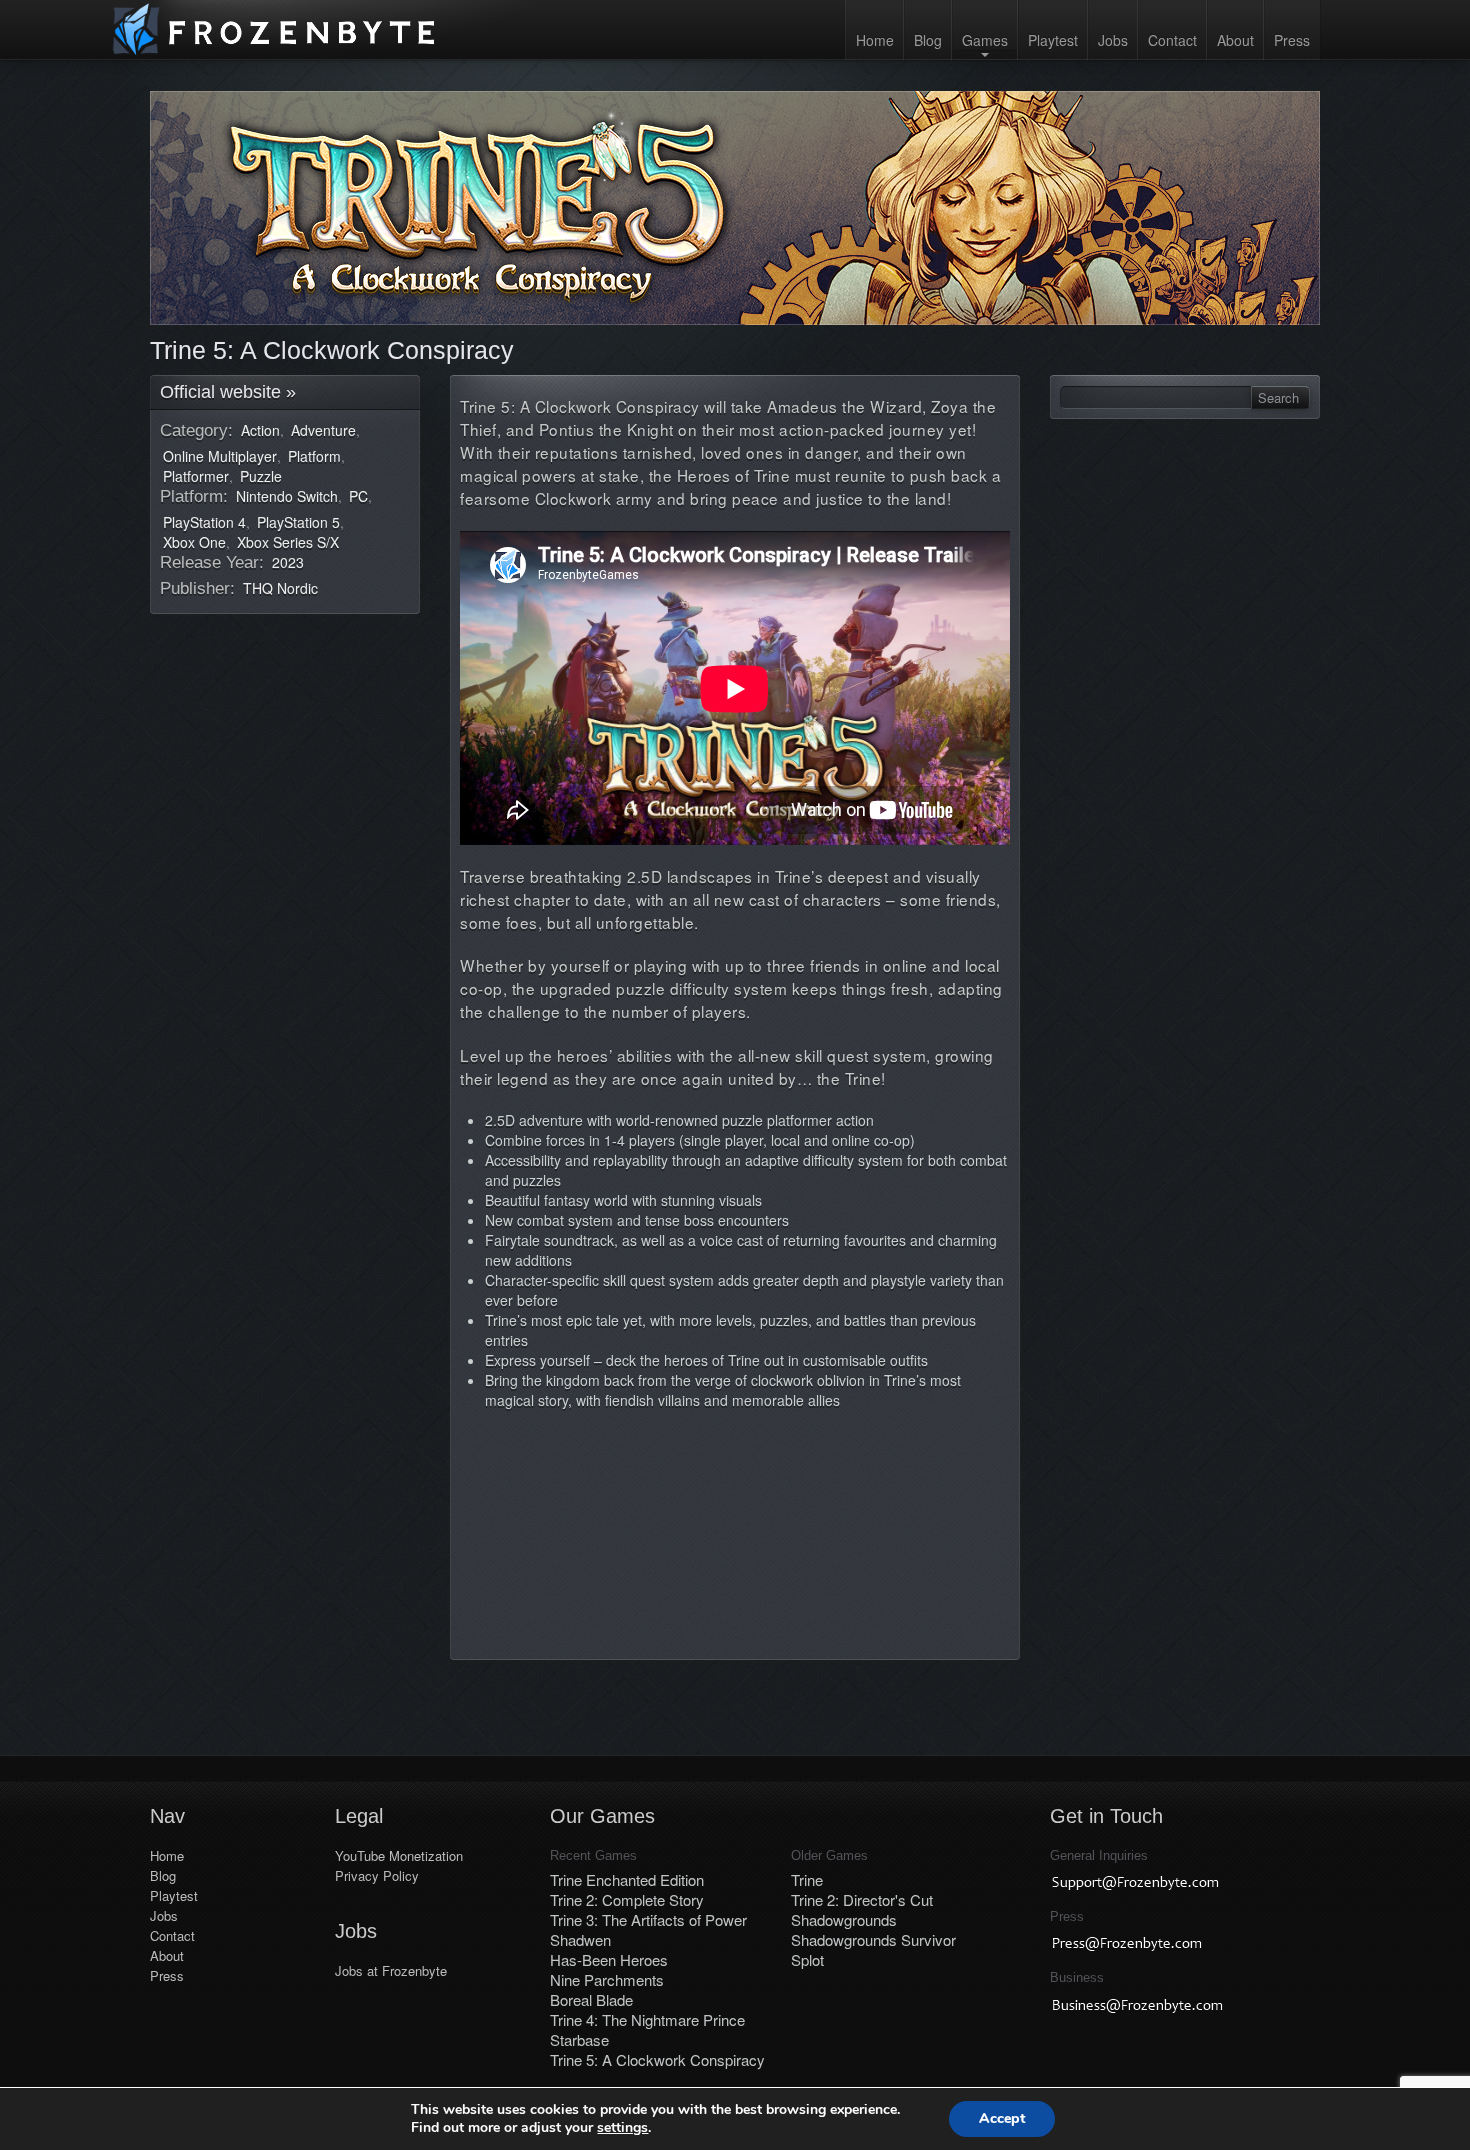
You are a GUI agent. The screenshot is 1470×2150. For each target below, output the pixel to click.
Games (985, 40)
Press (1292, 40)
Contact (1172, 40)
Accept (1002, 2118)
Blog (928, 40)
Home (875, 40)
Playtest (1053, 40)
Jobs (1113, 40)
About (1235, 40)
